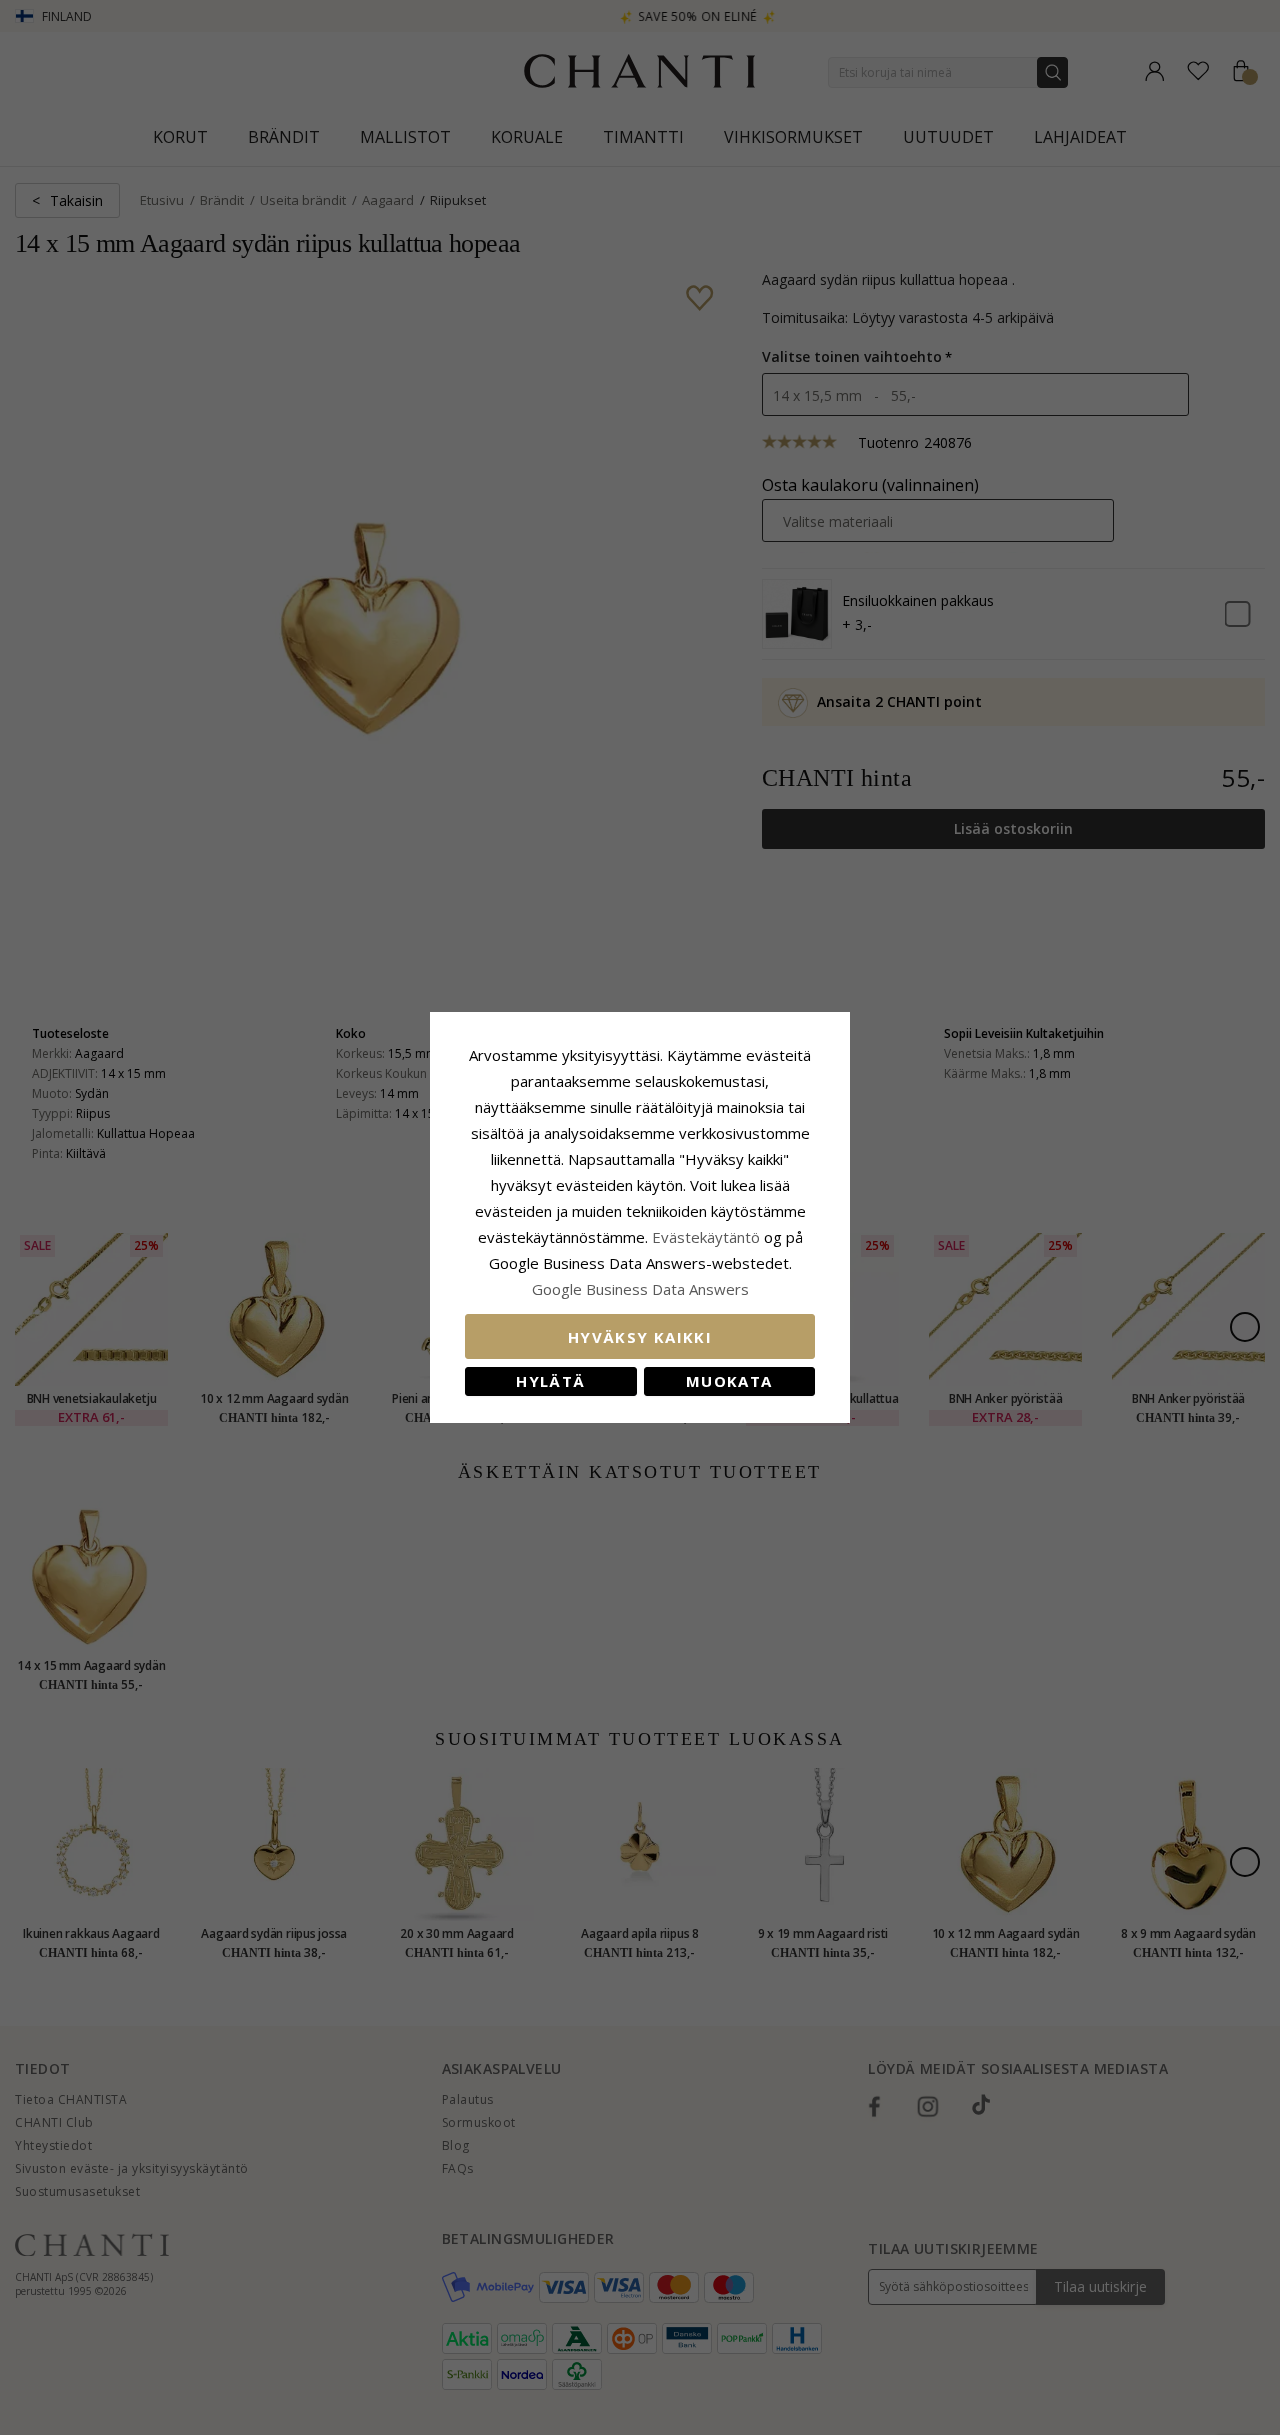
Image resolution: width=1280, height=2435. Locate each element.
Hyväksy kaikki (640, 1337)
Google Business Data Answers (640, 1289)
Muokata (729, 1381)
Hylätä (550, 1381)
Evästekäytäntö (706, 1237)
